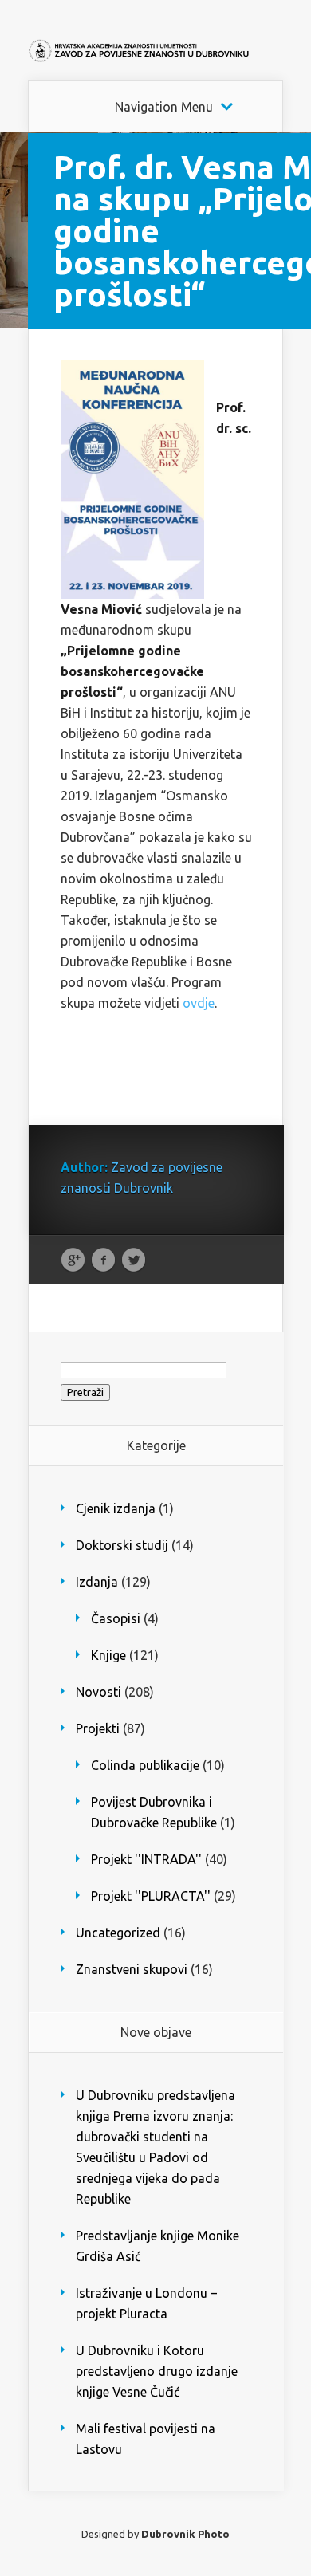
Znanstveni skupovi (132, 1969)
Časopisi (116, 1618)
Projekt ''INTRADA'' (146, 1859)
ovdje (199, 1003)
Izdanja (97, 1582)
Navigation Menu (164, 107)
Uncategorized (118, 1933)
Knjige (108, 1655)
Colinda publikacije (145, 1765)
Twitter (134, 1260)
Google (73, 1260)
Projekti (98, 1728)
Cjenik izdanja (116, 1508)
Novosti (98, 1692)
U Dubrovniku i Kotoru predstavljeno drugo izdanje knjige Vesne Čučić (157, 2371)
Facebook (103, 1260)
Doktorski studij (122, 1545)
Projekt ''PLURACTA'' (151, 1896)
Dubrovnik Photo (185, 2534)
